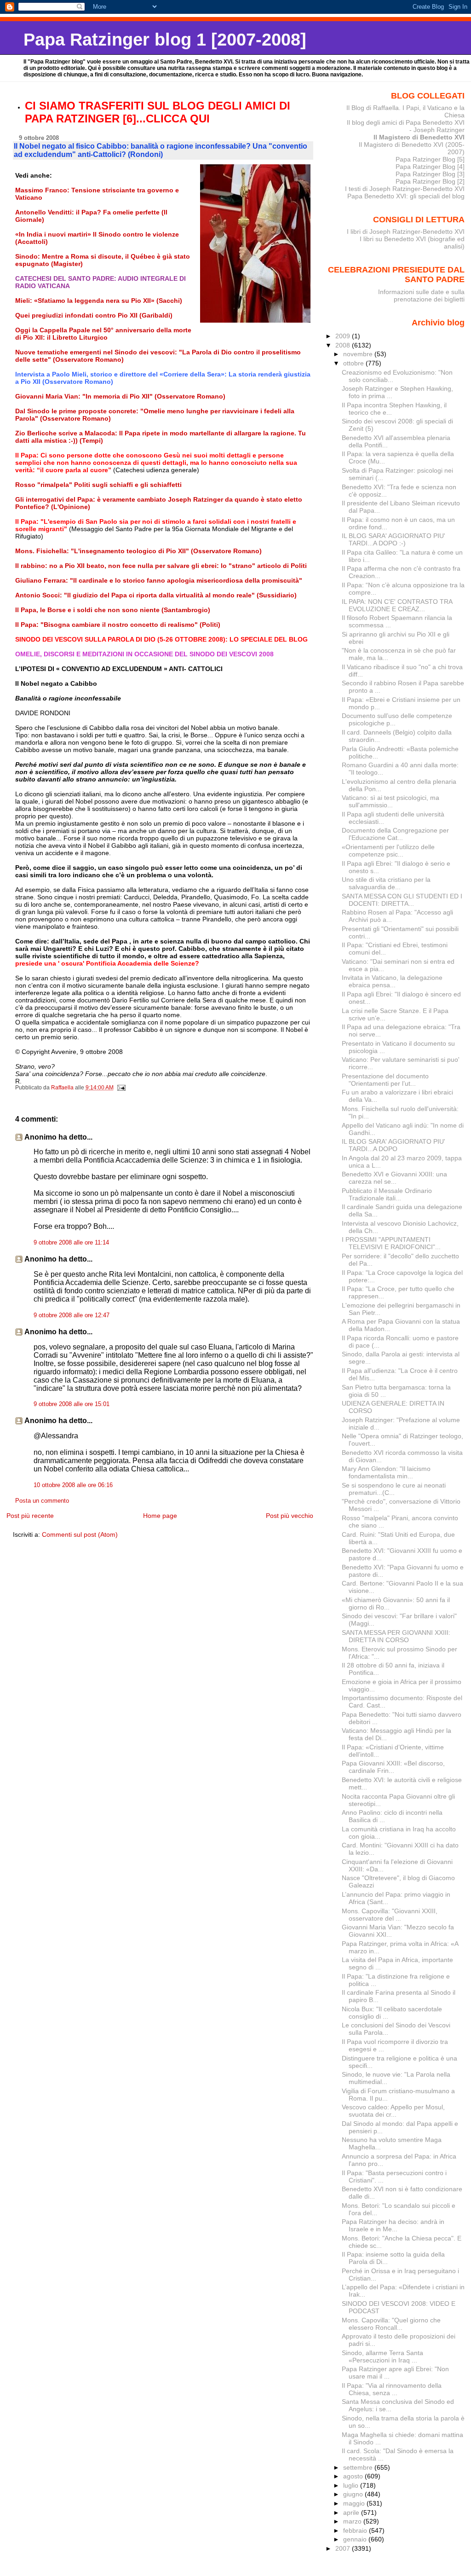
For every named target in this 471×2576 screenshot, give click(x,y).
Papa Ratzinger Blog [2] (430, 181)
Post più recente (30, 1516)
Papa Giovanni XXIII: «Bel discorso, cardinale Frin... (393, 1767)
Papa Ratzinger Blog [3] (430, 174)
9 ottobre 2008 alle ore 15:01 (72, 1404)
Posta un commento (42, 1501)
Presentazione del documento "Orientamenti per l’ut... (385, 1080)
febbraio (356, 2530)
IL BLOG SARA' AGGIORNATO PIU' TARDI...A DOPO (393, 1145)
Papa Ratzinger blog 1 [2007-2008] (165, 39)
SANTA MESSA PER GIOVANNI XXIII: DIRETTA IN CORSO (396, 1636)
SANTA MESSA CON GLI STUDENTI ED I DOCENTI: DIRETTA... (402, 900)
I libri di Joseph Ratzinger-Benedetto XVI (406, 232)
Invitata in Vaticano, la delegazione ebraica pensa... (392, 981)
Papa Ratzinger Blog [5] (430, 159)
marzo (353, 2521)
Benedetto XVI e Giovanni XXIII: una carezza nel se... (394, 1178)
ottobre (354, 363)
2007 (344, 2548)
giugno (354, 2494)
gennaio (356, 2539)
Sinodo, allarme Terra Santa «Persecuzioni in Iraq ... (382, 2356)
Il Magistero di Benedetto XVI (419, 137)
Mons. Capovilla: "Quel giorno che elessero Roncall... (391, 2324)
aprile (352, 2512)
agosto (354, 2476)
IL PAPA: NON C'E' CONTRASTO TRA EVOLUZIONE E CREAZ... (397, 605)
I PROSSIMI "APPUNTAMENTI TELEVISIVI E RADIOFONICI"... (391, 1243)
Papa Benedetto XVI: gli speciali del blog (406, 196)
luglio (352, 2485)
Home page (160, 1516)
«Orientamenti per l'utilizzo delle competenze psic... (388, 851)
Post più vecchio (290, 1516)
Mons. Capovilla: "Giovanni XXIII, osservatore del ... (390, 1915)
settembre (359, 2467)
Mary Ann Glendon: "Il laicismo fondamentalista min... (386, 1472)
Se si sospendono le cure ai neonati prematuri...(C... (394, 1489)
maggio (355, 2503)
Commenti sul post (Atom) (80, 1534)
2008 (344, 345)
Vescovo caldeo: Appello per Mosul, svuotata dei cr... (393, 2111)
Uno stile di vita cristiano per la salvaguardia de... (386, 883)
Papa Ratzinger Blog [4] (430, 167)
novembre (359, 354)
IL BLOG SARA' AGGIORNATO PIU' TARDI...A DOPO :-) (393, 539)
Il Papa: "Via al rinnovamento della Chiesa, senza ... (392, 2389)
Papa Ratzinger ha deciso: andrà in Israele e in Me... (393, 2225)
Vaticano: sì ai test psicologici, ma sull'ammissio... (391, 801)
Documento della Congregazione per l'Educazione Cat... (395, 834)
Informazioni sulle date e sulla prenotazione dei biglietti (421, 295)
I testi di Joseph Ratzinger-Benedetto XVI (405, 189)
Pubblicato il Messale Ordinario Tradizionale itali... (387, 1194)
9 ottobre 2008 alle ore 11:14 (71, 1243)
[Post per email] (121, 1088)
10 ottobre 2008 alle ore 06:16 (73, 1485)
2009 (344, 336)
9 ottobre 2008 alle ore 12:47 (72, 1315)
